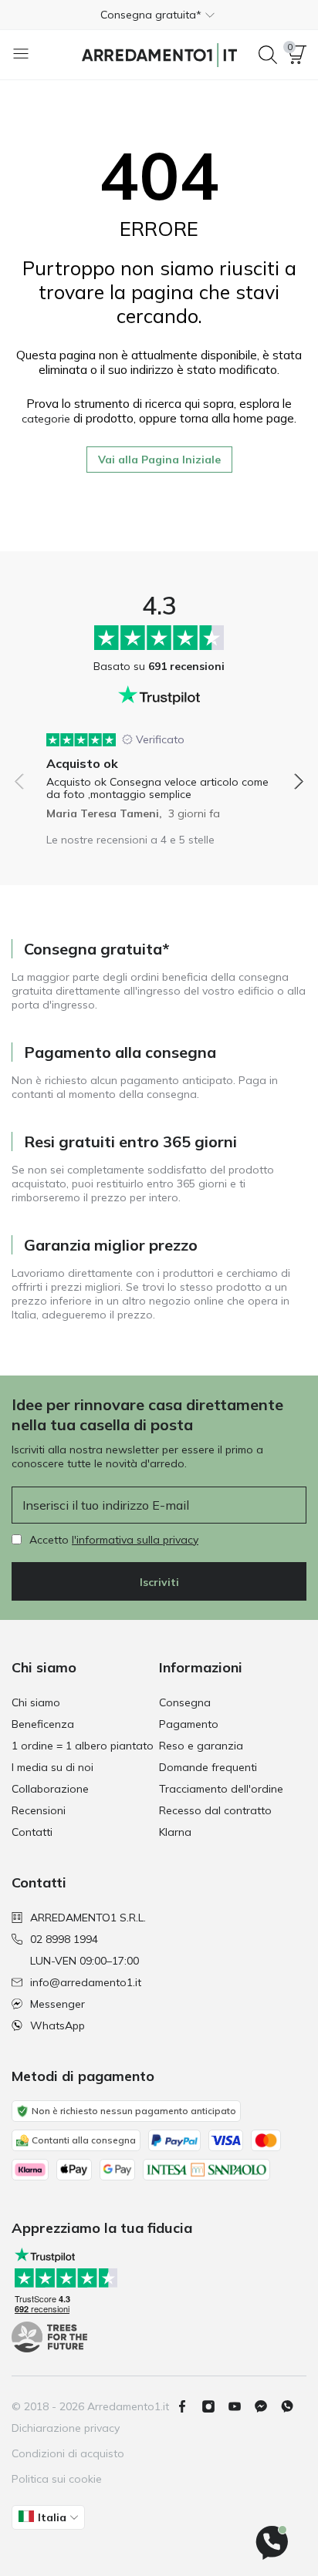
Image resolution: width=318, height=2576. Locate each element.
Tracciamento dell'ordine (221, 1789)
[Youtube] (241, 2406)
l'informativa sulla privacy (135, 1540)
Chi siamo (36, 1702)
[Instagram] (215, 2406)
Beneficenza (43, 1724)
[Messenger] (267, 2406)
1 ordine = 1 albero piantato (83, 1746)
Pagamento (189, 1724)
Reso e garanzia (201, 1746)
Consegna (185, 1702)
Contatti (32, 1832)
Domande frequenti (208, 1767)
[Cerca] (268, 55)
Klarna (175, 1832)
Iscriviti (159, 1582)
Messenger (58, 2004)
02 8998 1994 (64, 1939)
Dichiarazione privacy (66, 2428)
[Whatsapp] (293, 2406)
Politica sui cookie (57, 2479)
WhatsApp (58, 2025)
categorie (46, 419)
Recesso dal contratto (215, 1810)
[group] (159, 771)
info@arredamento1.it (86, 1982)
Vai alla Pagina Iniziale (159, 460)
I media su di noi (52, 1767)
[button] (159, 15)
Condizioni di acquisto (68, 2453)
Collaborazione (50, 1789)
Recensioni (39, 1810)
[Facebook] (188, 2406)
